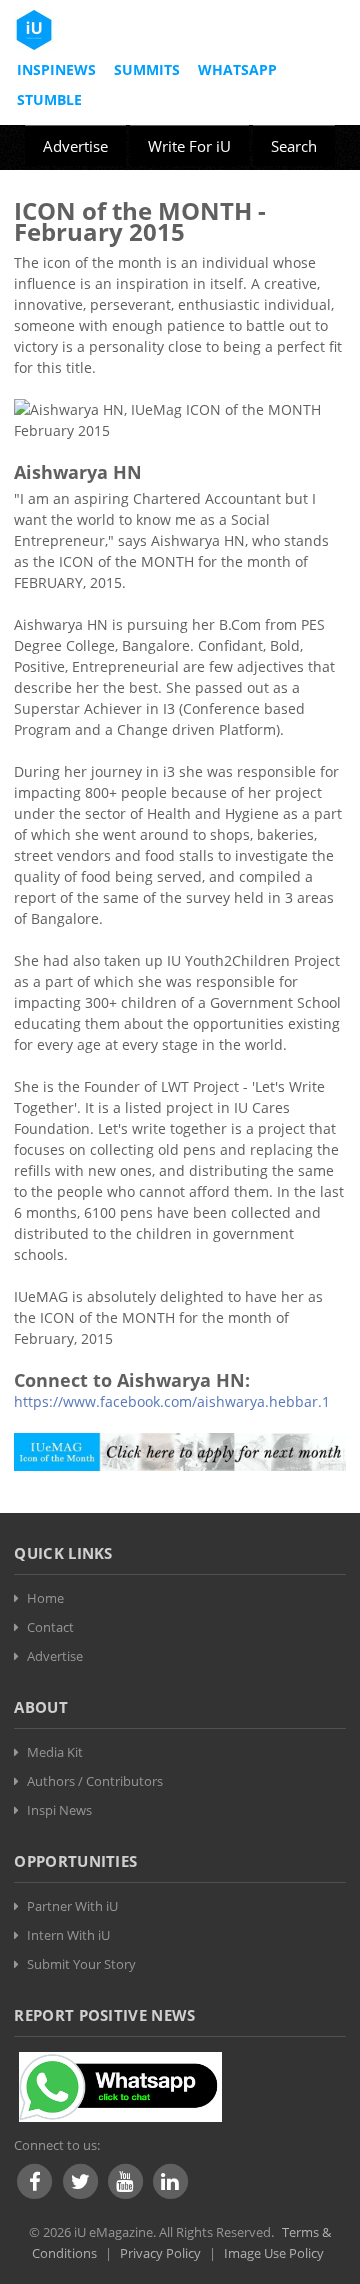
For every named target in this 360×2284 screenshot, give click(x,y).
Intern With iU (68, 1935)
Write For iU (189, 146)
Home (45, 1598)
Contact (50, 1627)
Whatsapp (237, 69)
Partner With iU (72, 1906)
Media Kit (55, 1752)
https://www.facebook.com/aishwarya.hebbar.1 (172, 1401)
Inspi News (59, 1810)
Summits (147, 69)
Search (294, 146)
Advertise (75, 146)
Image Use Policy (274, 2253)
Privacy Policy (160, 2253)
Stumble (49, 99)
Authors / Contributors (95, 1781)
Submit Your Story (81, 1964)
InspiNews (56, 69)
